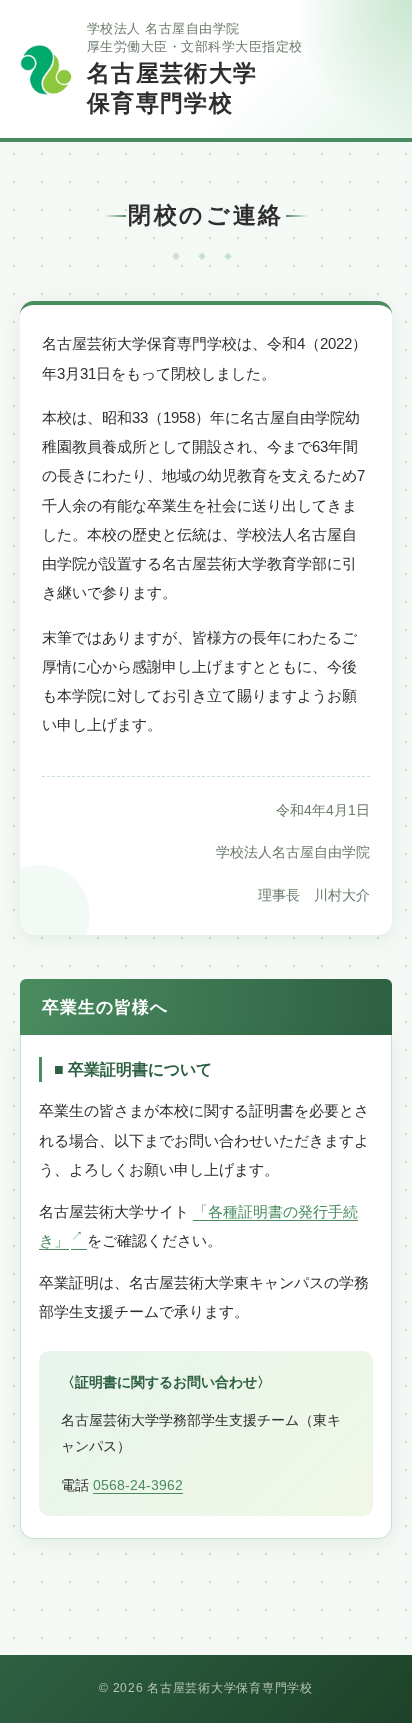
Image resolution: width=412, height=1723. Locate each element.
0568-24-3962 (138, 1485)
